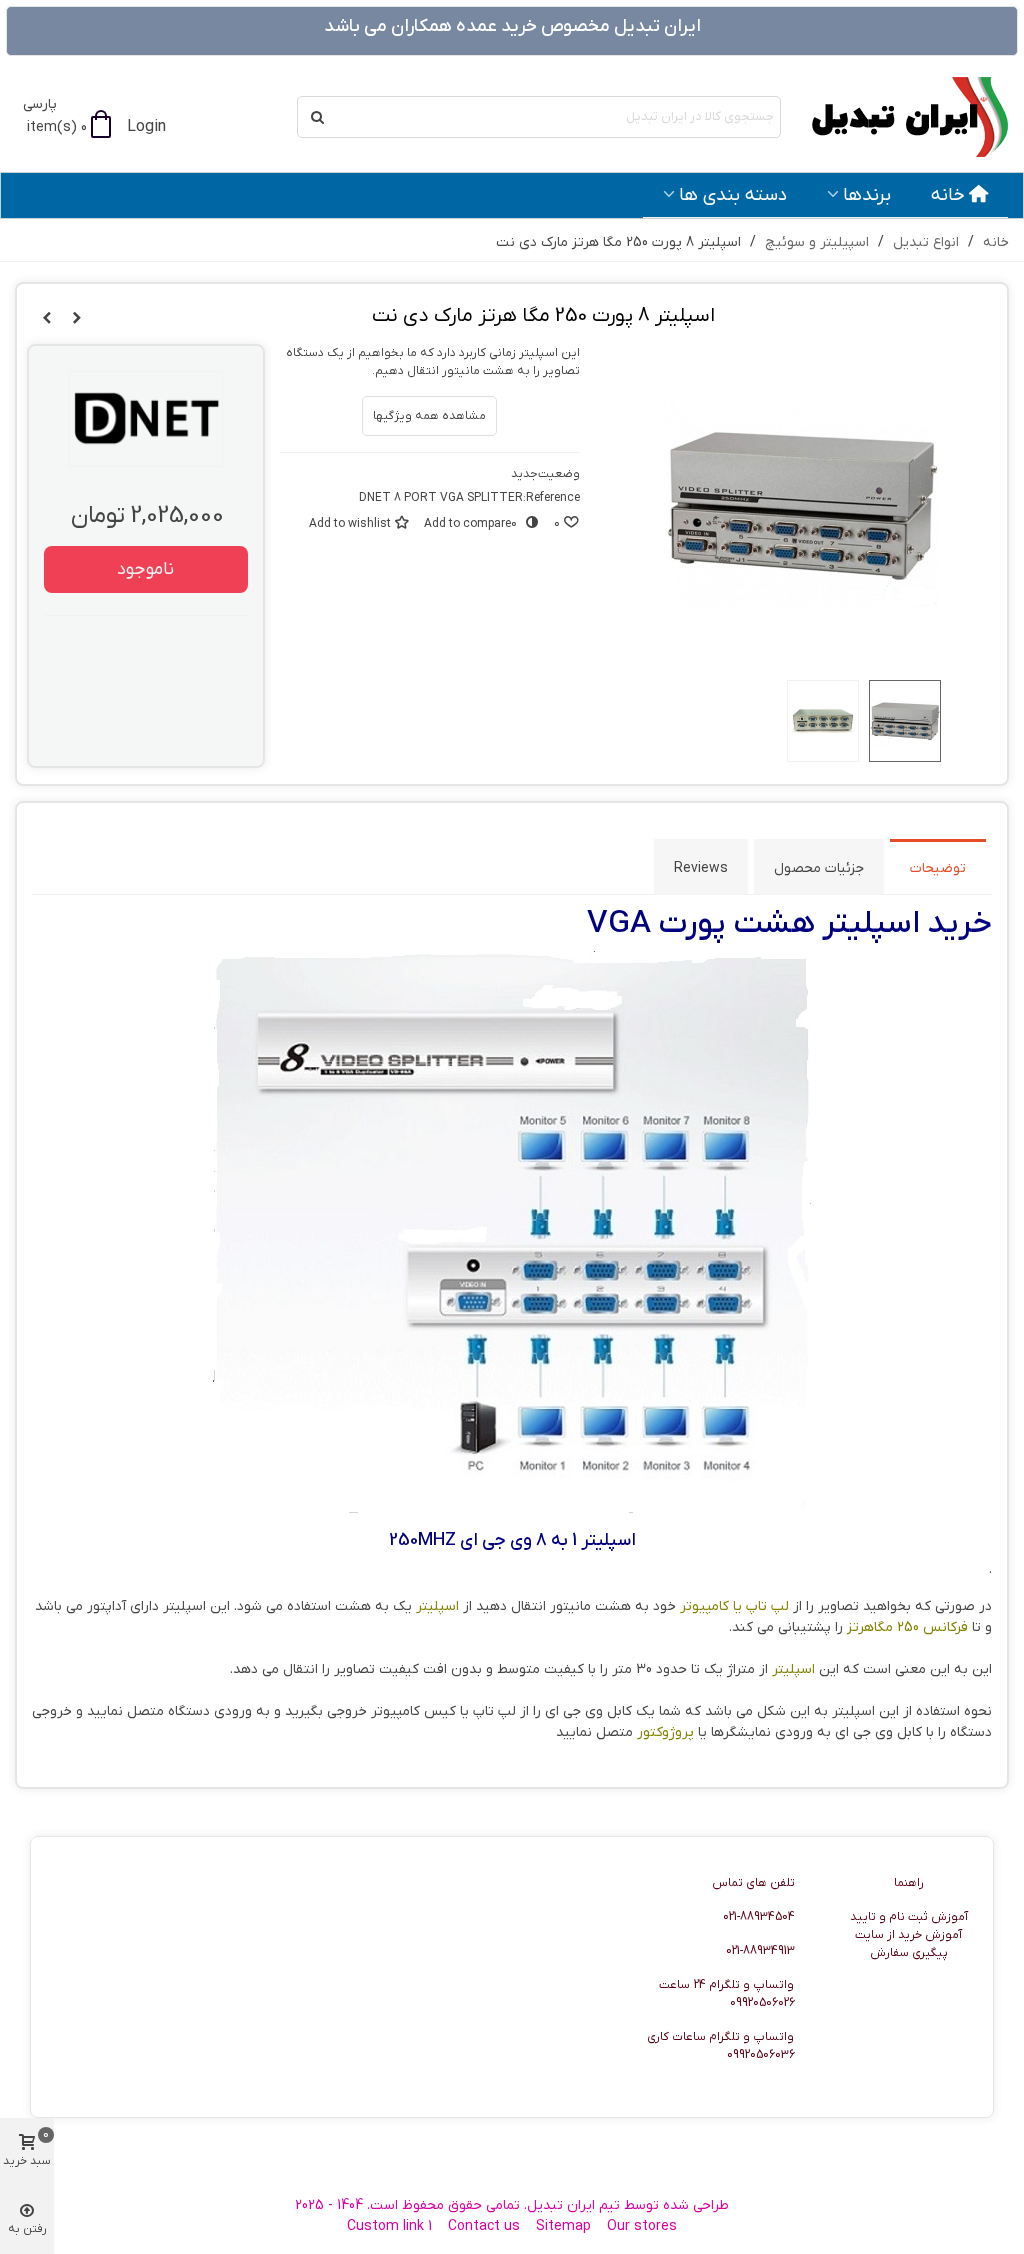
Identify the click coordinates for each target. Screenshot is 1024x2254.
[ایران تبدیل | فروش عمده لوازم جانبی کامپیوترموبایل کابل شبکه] (899, 117)
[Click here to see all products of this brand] (146, 419)
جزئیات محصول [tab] (819, 868)
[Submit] (318, 117)
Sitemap (563, 2226)
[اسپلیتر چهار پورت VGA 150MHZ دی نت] (77, 319)
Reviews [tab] (701, 868)
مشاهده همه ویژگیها (429, 416)
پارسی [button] (40, 104)
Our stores (642, 2226)
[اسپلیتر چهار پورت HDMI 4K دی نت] (47, 319)
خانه (948, 195)
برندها (867, 195)
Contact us (484, 2226)
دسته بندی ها (733, 195)
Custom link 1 (389, 2226)
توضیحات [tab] (938, 868)
